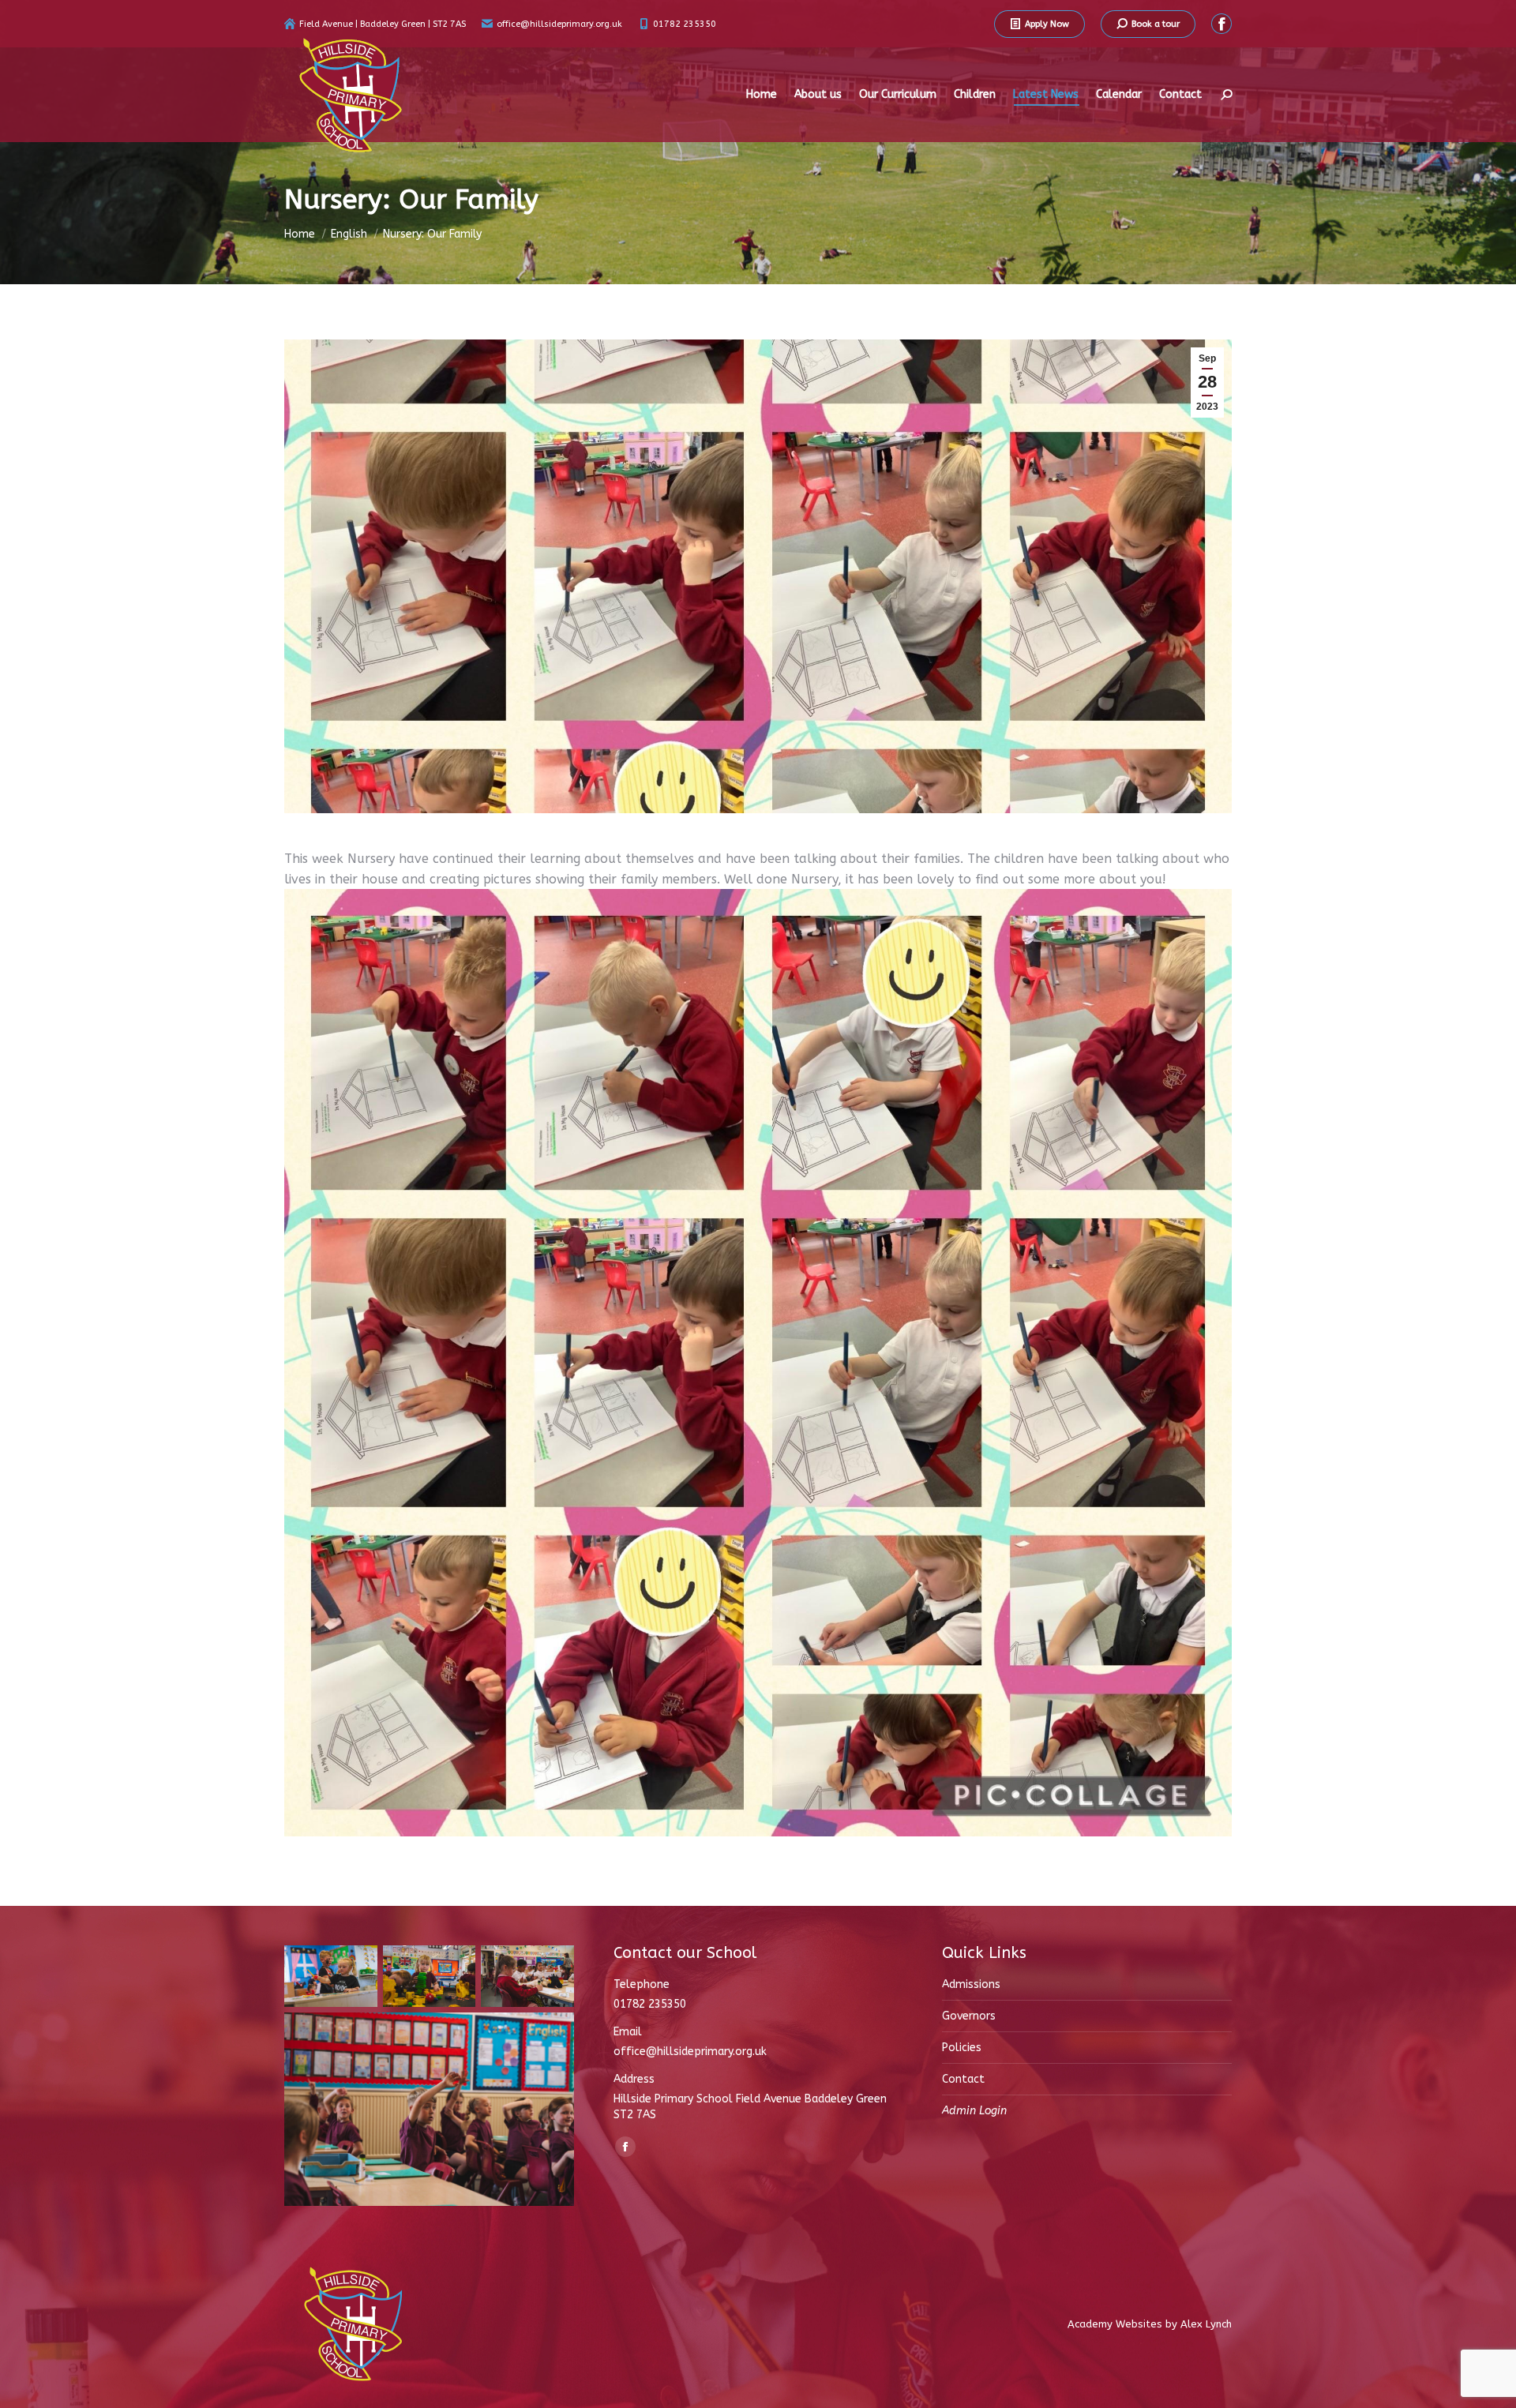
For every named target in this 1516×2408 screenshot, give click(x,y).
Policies (962, 2048)
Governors (969, 2016)
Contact (963, 2079)
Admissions (971, 1984)
